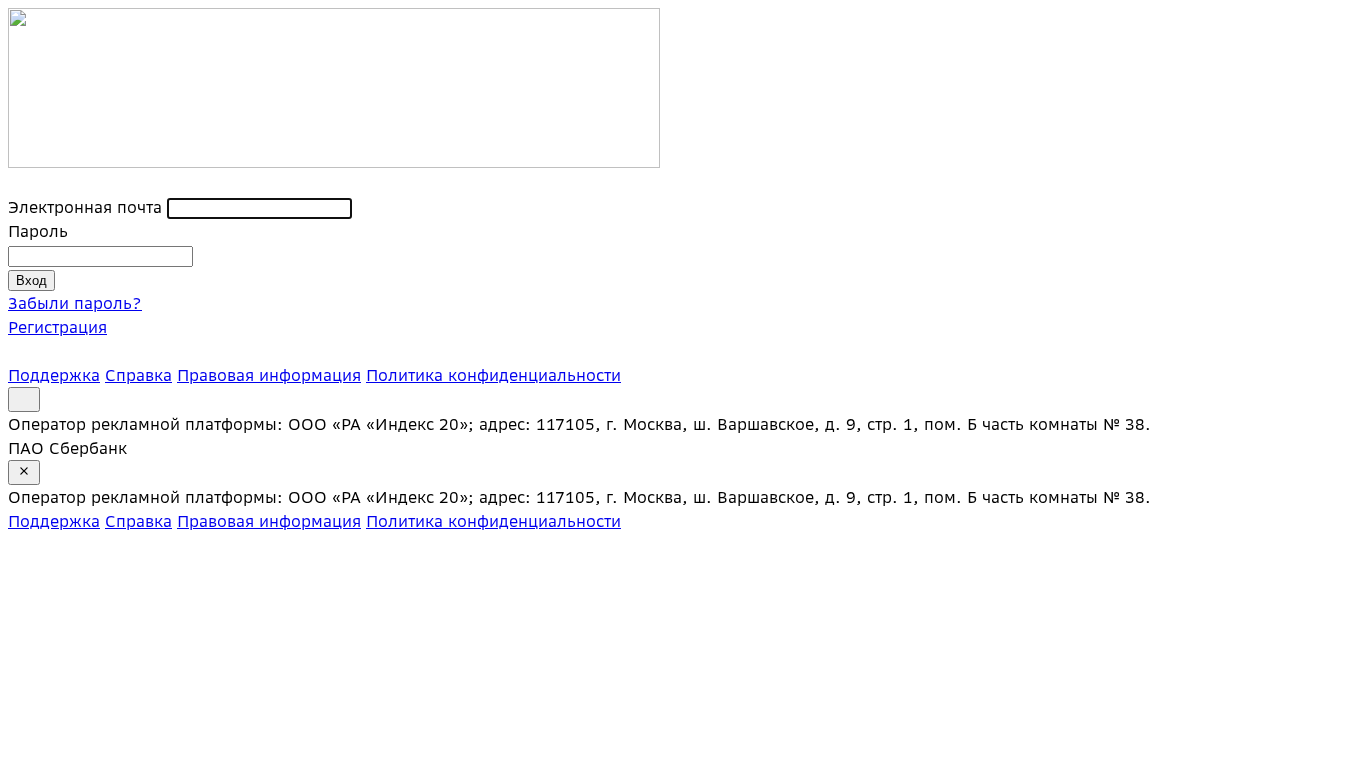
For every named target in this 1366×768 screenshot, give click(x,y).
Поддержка (54, 375)
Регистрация (57, 327)
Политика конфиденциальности (493, 375)
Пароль (38, 231)
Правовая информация (269, 375)
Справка (138, 375)
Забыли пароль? (75, 303)
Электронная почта (85, 207)
